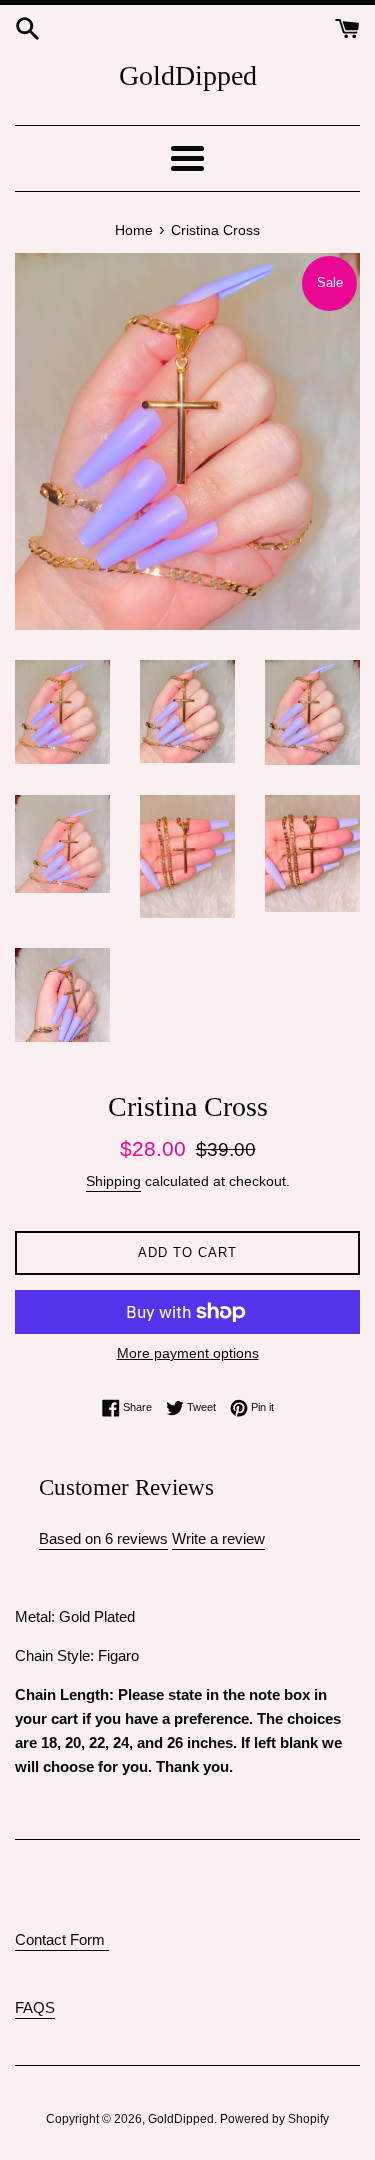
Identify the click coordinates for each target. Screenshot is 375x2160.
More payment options (188, 1353)
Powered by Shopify (274, 2119)
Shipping (113, 1181)
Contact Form (62, 1939)
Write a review (218, 1538)
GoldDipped (188, 75)
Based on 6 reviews (103, 1538)
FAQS (35, 2007)
